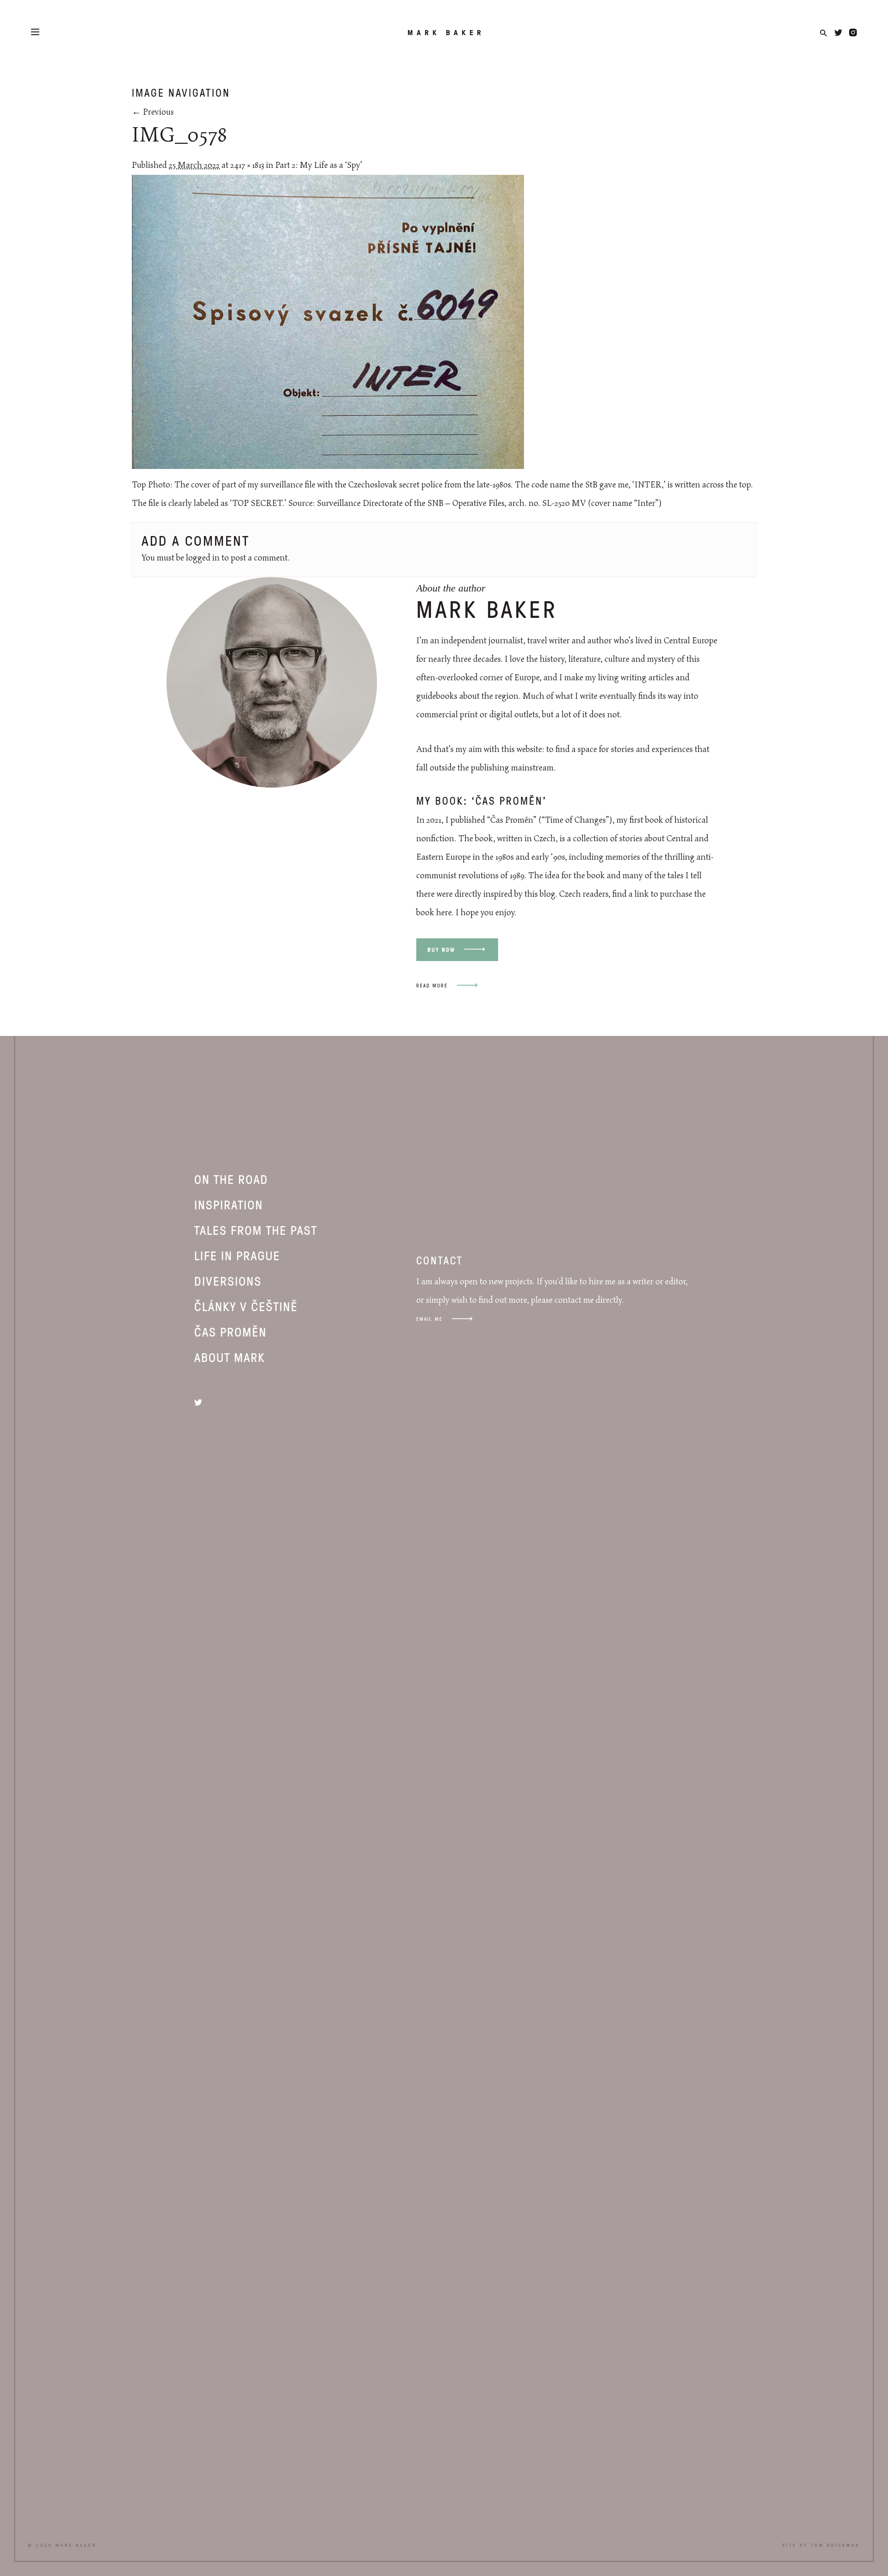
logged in (203, 558)
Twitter (838, 33)
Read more (432, 985)
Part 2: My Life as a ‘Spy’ (319, 166)
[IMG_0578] (328, 467)
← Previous (153, 112)
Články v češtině (246, 1306)
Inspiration (229, 1204)
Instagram (853, 33)
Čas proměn (231, 1331)
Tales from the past (256, 1230)
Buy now (441, 950)
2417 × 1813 (247, 166)
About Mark (230, 1357)
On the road (231, 1179)
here (444, 913)
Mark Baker (446, 32)
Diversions (228, 1281)
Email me (429, 1319)
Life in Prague (237, 1255)
